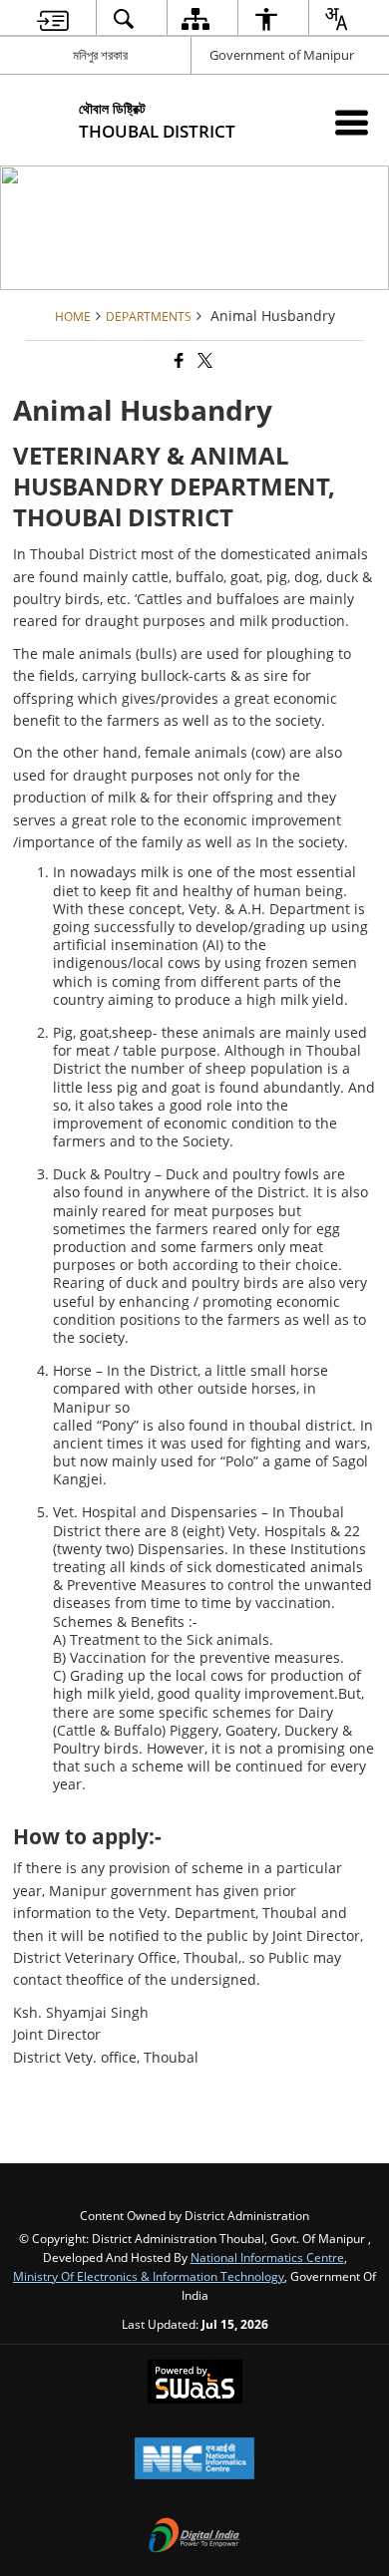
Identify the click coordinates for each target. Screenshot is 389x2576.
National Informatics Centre (267, 2257)
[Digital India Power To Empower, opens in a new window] (194, 2537)
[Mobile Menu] (352, 122)
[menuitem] (53, 18)
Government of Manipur (282, 55)
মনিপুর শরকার (100, 55)
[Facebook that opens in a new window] (178, 360)
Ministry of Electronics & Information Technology (149, 2276)
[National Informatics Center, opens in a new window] (194, 2460)
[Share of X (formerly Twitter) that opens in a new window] (203, 360)
